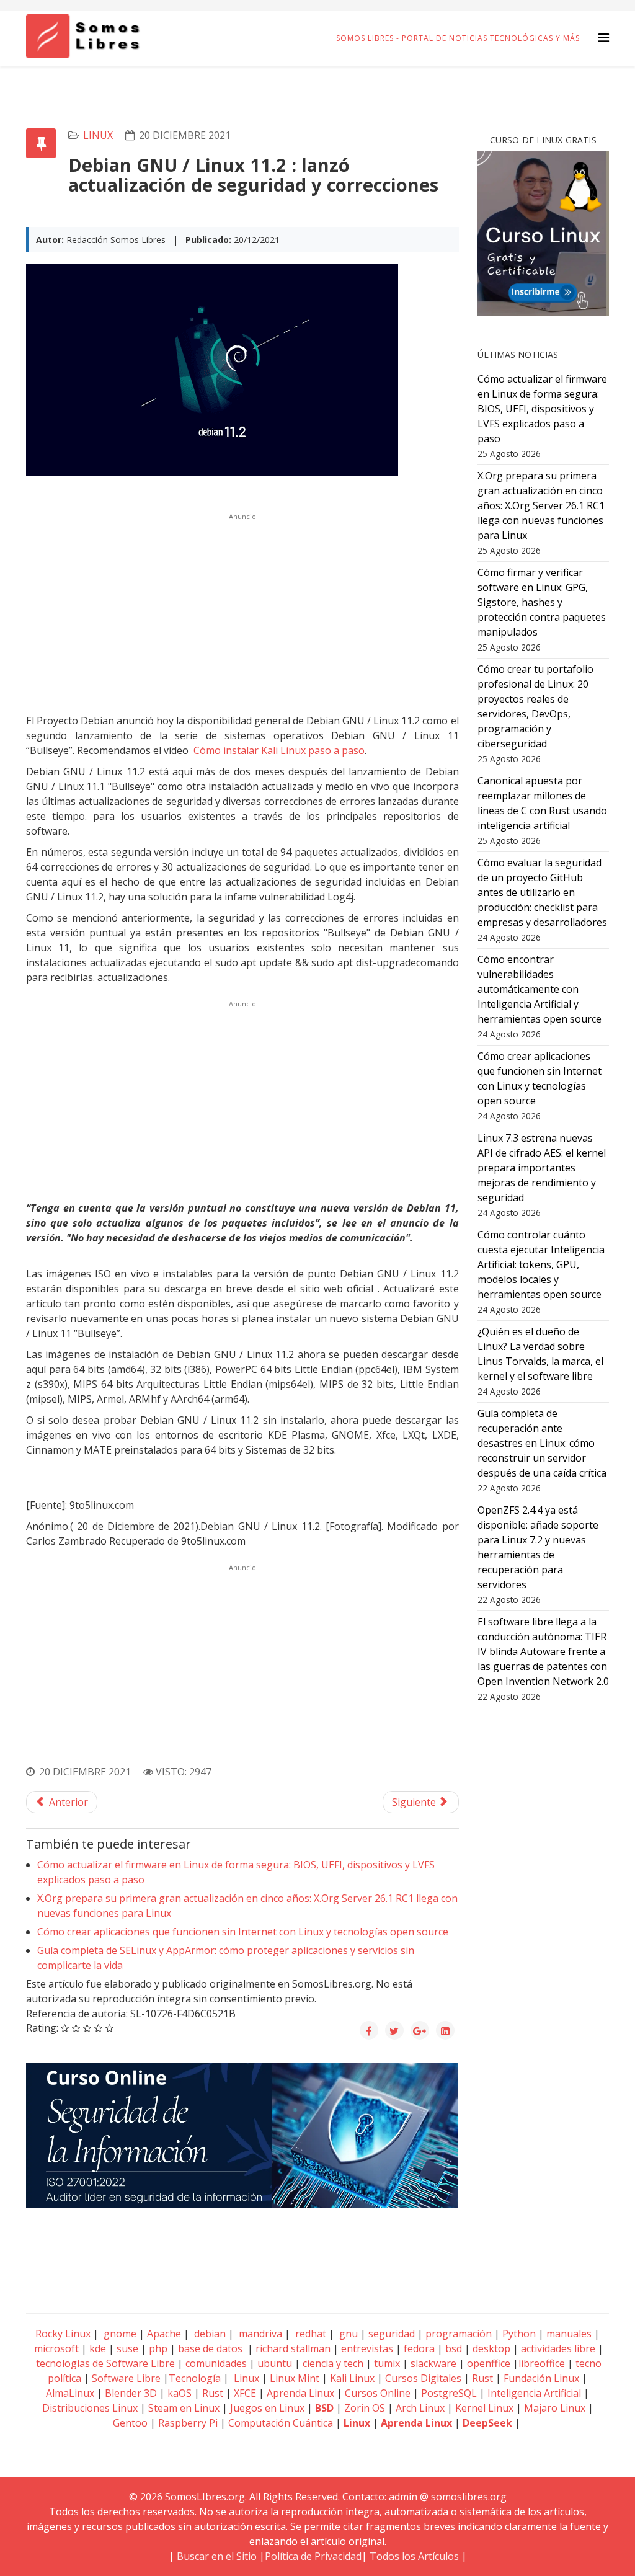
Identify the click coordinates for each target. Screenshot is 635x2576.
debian (209, 2334)
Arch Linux (420, 2408)
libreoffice (542, 2363)
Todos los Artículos (414, 2556)
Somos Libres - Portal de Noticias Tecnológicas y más (458, 38)
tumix (387, 2363)
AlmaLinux (70, 2393)
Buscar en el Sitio (217, 2556)
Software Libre (126, 2378)
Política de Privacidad (313, 2556)
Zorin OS (365, 2408)
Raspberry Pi (188, 2423)
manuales (569, 2334)
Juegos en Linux (267, 2408)
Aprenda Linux (300, 2393)
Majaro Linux (555, 2408)
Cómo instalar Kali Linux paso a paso (279, 750)
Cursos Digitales (423, 2378)
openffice (489, 2363)
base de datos (210, 2348)
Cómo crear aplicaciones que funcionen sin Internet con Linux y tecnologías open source (243, 1932)
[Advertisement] (242, 611)
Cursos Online (378, 2393)
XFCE (246, 2393)
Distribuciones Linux (90, 2408)
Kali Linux (352, 2378)
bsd (454, 2348)
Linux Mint (295, 2378)
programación (459, 2334)
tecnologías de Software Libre (105, 2363)
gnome (119, 2334)
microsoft (56, 2348)
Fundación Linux (541, 2378)
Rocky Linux (63, 2334)
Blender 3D (131, 2393)
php (158, 2348)
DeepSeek (487, 2423)
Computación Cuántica (281, 2423)
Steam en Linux (184, 2408)
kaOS (180, 2393)
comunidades (216, 2363)
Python (519, 2334)
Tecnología (195, 2378)
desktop (491, 2348)
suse (127, 2348)
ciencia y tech (333, 2363)
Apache (163, 2334)
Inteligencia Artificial (534, 2393)
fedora (419, 2348)
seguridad (392, 2334)
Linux (245, 2378)
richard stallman (293, 2348)
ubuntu (275, 2363)
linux (98, 135)
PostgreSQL (449, 2393)
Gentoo (130, 2423)
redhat (309, 2334)
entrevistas (367, 2348)
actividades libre (558, 2348)
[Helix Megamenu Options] (604, 38)
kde (98, 2348)
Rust (482, 2378)
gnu (347, 2334)
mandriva (259, 2334)
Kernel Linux (484, 2408)
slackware (433, 2363)
